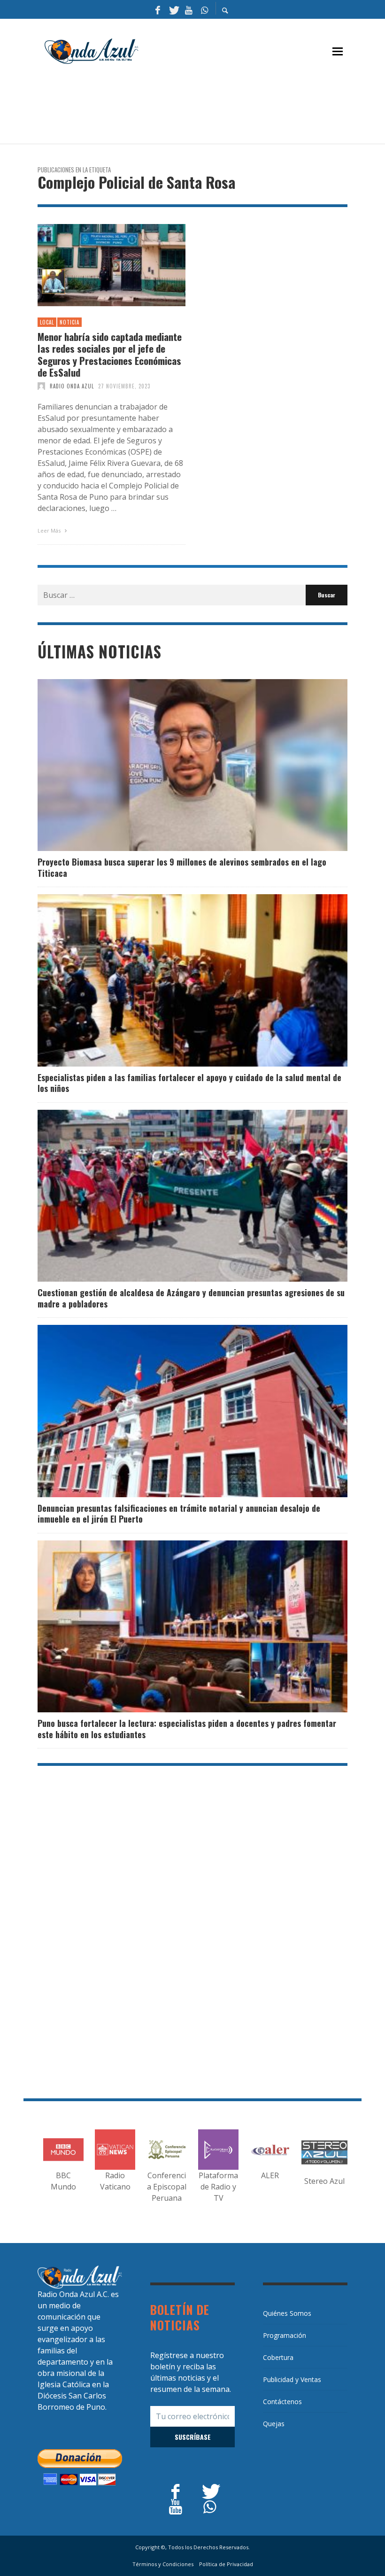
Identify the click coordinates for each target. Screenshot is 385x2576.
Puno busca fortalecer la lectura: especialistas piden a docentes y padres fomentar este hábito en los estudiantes (187, 1729)
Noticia (69, 322)
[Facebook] (158, 9)
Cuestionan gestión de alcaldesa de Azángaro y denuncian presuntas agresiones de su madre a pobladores (191, 1298)
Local (47, 322)
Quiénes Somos (287, 2313)
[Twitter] (173, 9)
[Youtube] (189, 9)
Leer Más (50, 530)
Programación (285, 2335)
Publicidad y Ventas (292, 2379)
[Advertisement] (208, 108)
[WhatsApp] (204, 9)
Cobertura (278, 2357)
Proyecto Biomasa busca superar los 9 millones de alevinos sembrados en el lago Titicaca (182, 867)
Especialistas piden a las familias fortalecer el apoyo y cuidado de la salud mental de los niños (189, 1083)
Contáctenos (282, 2402)
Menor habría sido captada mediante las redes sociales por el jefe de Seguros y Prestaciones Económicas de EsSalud (110, 354)
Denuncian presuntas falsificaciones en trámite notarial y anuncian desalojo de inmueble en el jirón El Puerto (179, 1513)
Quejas (274, 2424)
